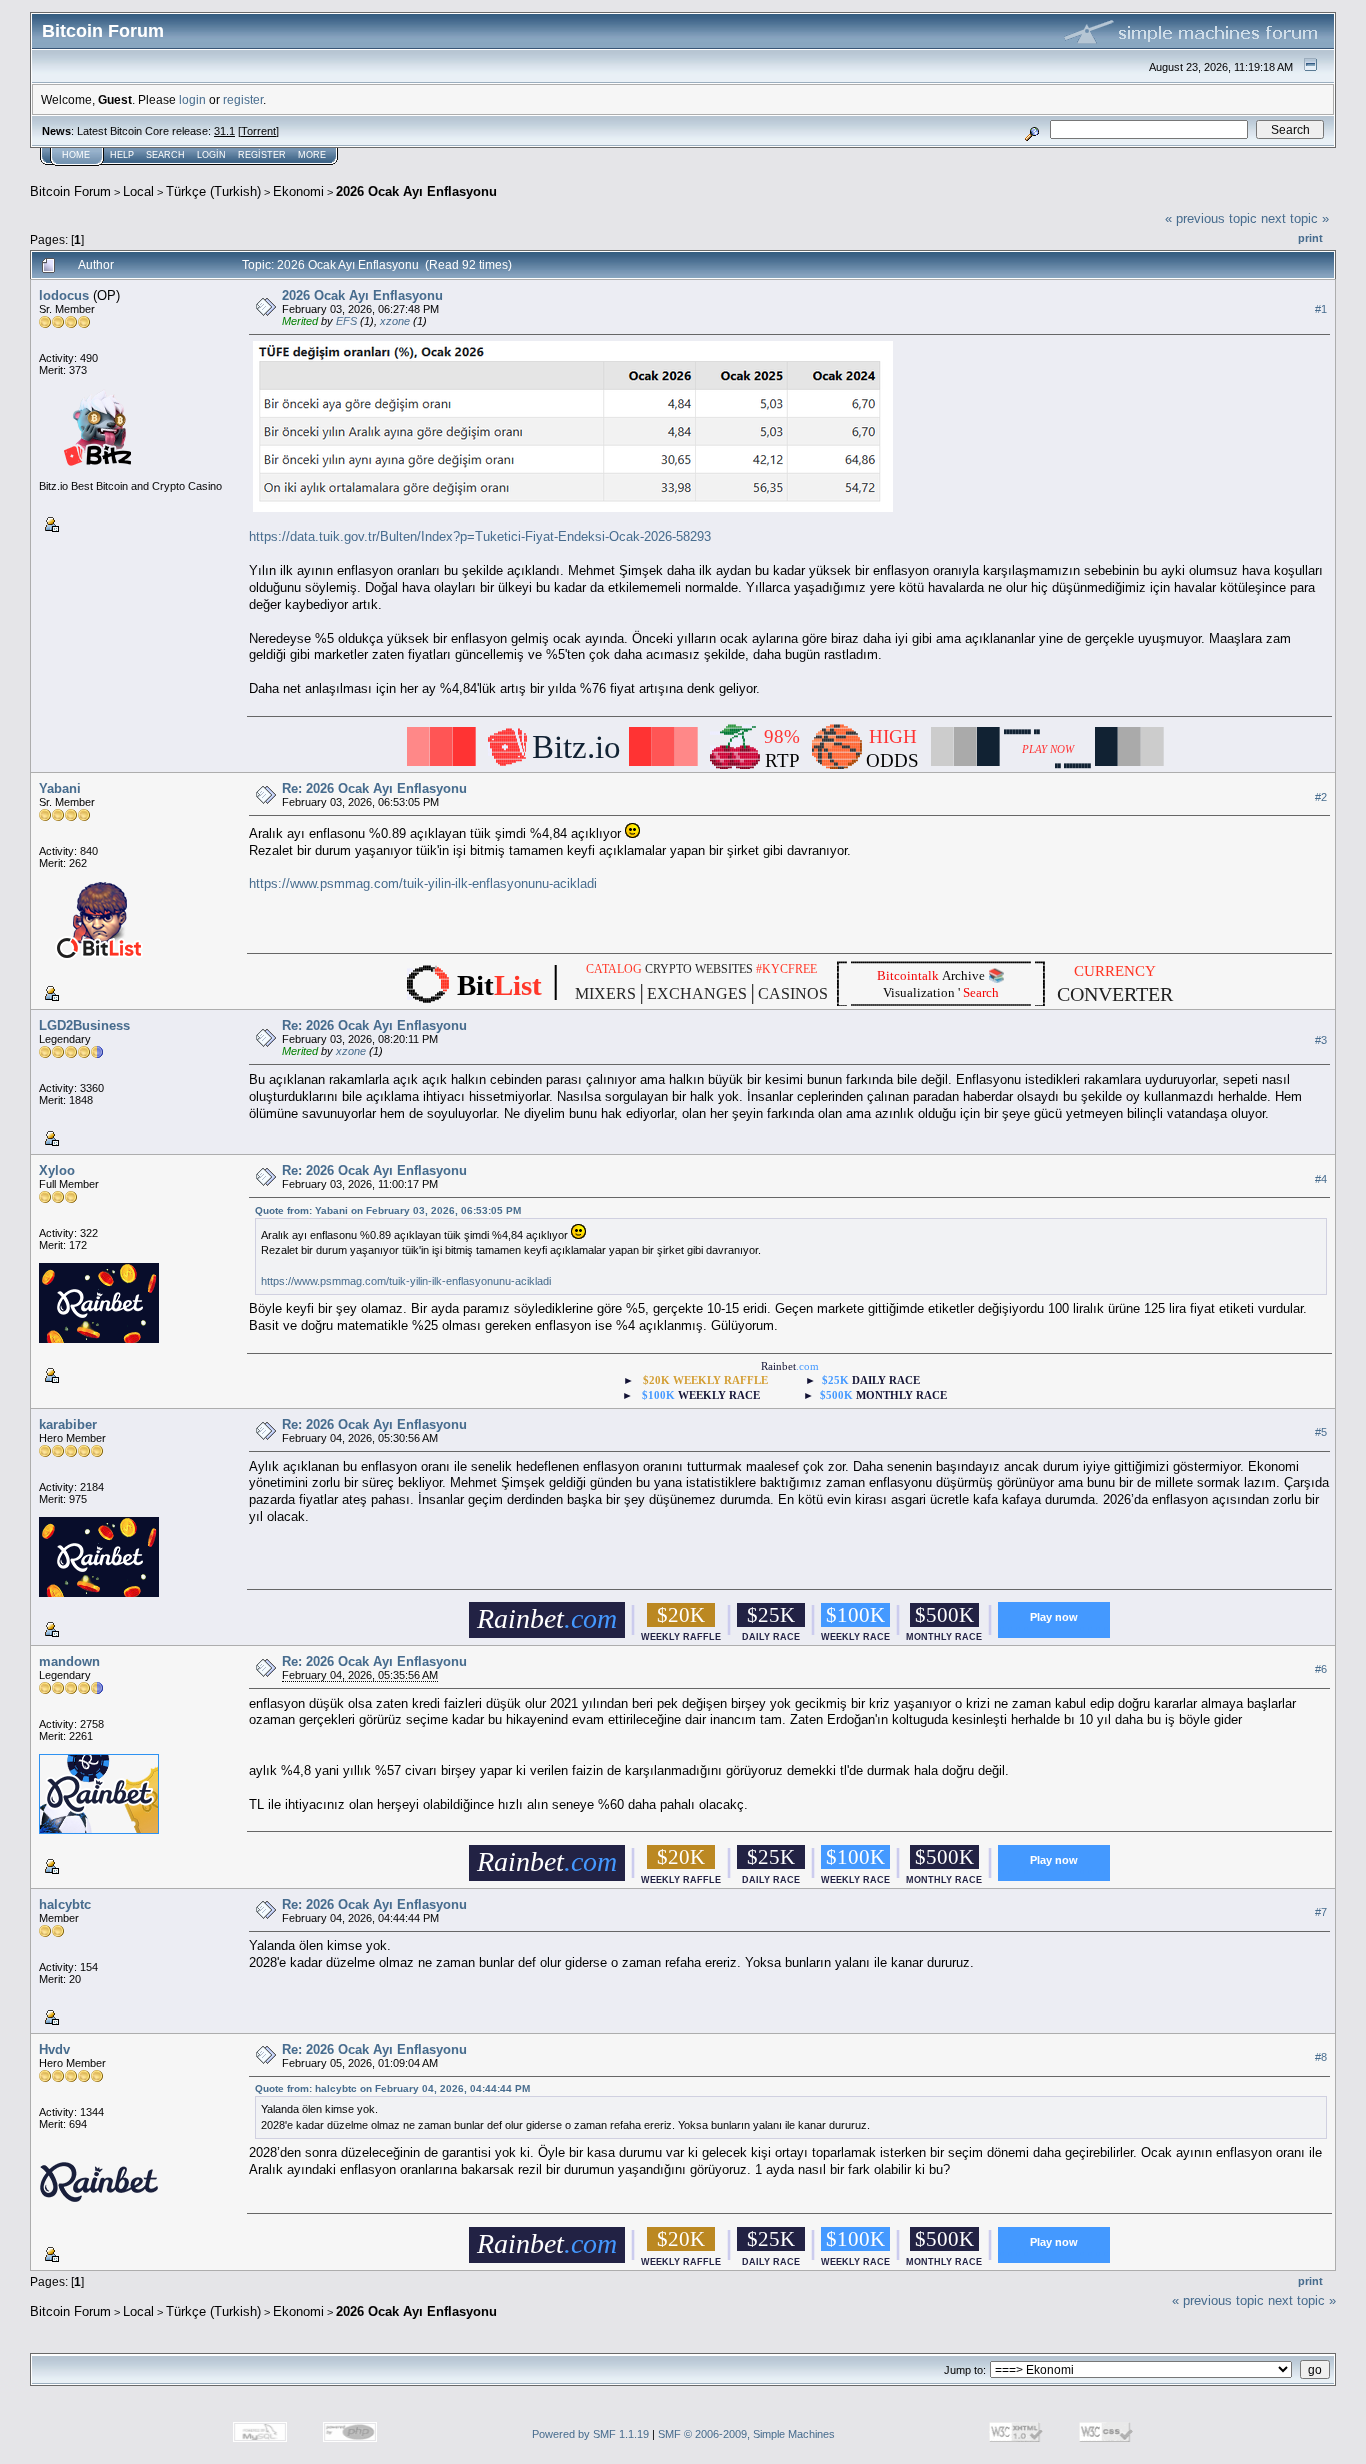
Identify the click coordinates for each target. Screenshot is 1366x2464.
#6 (1321, 1670)
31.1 (224, 131)
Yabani (60, 788)
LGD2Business (84, 1025)
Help (122, 155)
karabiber (68, 1424)
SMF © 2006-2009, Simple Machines (746, 2434)
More (312, 155)
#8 (1321, 2057)
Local (138, 191)
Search (165, 155)
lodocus (64, 295)
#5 (1321, 1433)
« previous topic (1211, 218)
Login (211, 155)
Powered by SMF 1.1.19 (590, 2434)
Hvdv (54, 2049)
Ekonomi (298, 191)
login (192, 99)
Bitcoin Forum (70, 191)
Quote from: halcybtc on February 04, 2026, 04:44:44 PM (392, 2088)
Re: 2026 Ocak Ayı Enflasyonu (374, 788)
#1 (1321, 309)
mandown (69, 1661)
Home (76, 155)
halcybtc (65, 1904)
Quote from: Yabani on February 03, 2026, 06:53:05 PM (388, 1210)
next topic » (1295, 218)
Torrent (258, 131)
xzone (395, 321)
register (243, 99)
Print (1310, 238)
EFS (346, 321)
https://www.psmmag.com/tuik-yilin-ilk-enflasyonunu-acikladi (423, 883)
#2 (1321, 797)
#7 (1321, 1912)
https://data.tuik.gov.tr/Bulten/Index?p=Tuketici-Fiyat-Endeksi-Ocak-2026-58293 (480, 536)
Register (262, 155)
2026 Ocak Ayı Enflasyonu (416, 191)
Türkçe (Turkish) (213, 191)
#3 (1321, 1040)
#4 (1321, 1179)
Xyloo (57, 1170)
